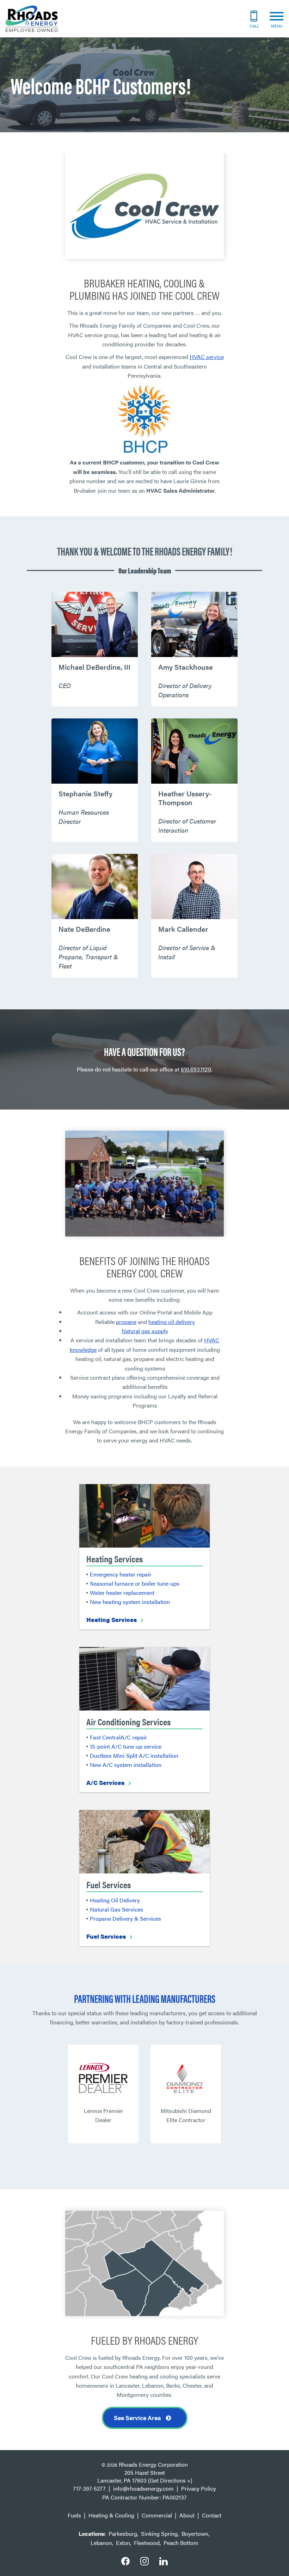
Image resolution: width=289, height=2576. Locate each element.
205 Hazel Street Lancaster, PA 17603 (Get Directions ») (145, 2477)
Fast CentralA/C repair (118, 1737)
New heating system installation (130, 1602)
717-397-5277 (89, 2488)
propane (126, 1322)
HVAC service (207, 357)
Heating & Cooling (111, 2515)
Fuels (74, 2515)
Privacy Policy (199, 2488)
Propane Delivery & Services (125, 1918)
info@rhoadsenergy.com (143, 2488)
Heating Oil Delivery (115, 1900)
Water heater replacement (122, 1593)
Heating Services (112, 1620)
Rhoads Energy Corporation (153, 2464)
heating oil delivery (172, 1322)
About (187, 2515)
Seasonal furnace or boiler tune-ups (135, 1583)
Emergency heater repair (121, 1574)
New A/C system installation (126, 1765)
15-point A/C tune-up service (126, 1746)
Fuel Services (106, 1936)
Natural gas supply (145, 1331)
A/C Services (105, 1782)
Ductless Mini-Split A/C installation (134, 1755)
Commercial (157, 2515)
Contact (212, 2515)
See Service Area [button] (138, 2418)
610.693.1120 (196, 1069)
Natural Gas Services (116, 1909)
